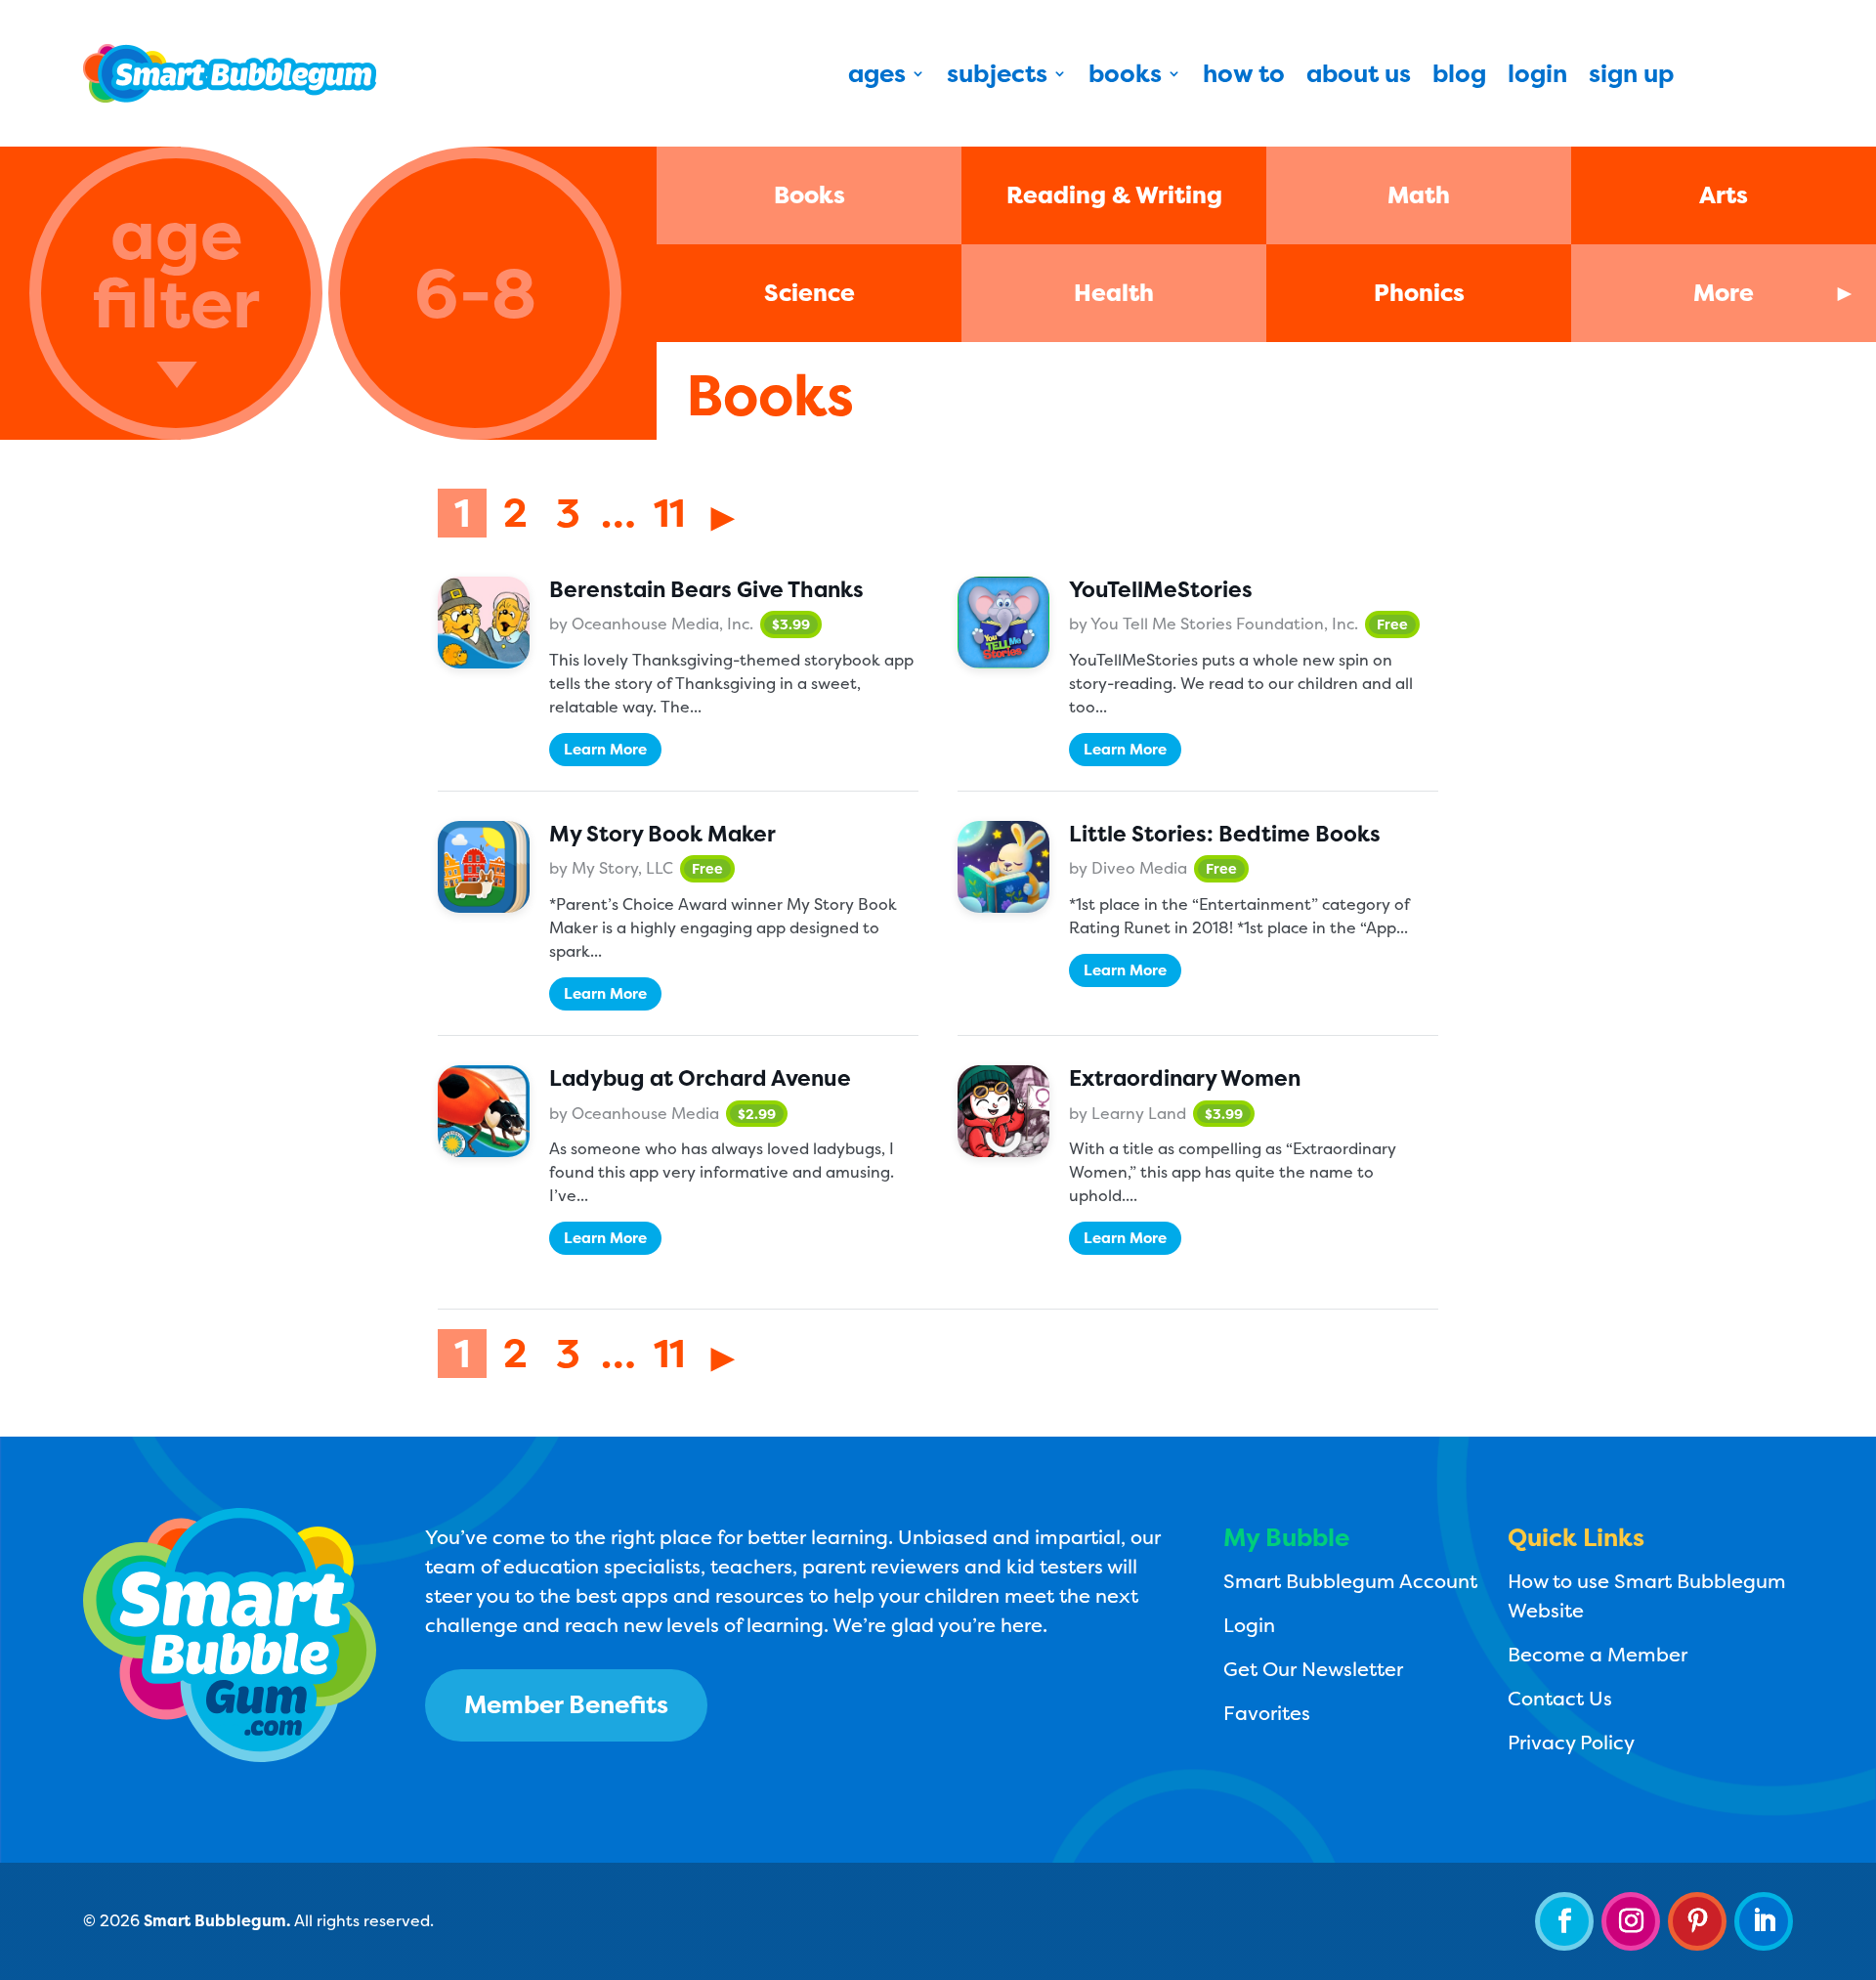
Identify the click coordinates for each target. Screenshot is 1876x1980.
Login (1537, 77)
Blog (1459, 77)
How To (1244, 77)
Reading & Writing (1114, 195)
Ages (877, 77)
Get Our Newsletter (1313, 1669)
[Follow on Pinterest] (1697, 1921)
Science (810, 293)
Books (1125, 77)
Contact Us (1560, 1698)
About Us (1359, 77)
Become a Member (1598, 1654)
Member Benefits (566, 1704)
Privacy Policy (1571, 1742)
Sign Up (1631, 77)
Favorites (1267, 1713)
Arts (1724, 195)
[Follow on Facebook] (1564, 1921)
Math (1419, 195)
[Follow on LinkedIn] (1764, 1921)
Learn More (605, 749)
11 (669, 513)
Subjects (997, 77)
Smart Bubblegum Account (1350, 1581)
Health (1114, 293)
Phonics (1419, 293)
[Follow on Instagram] (1631, 1921)
